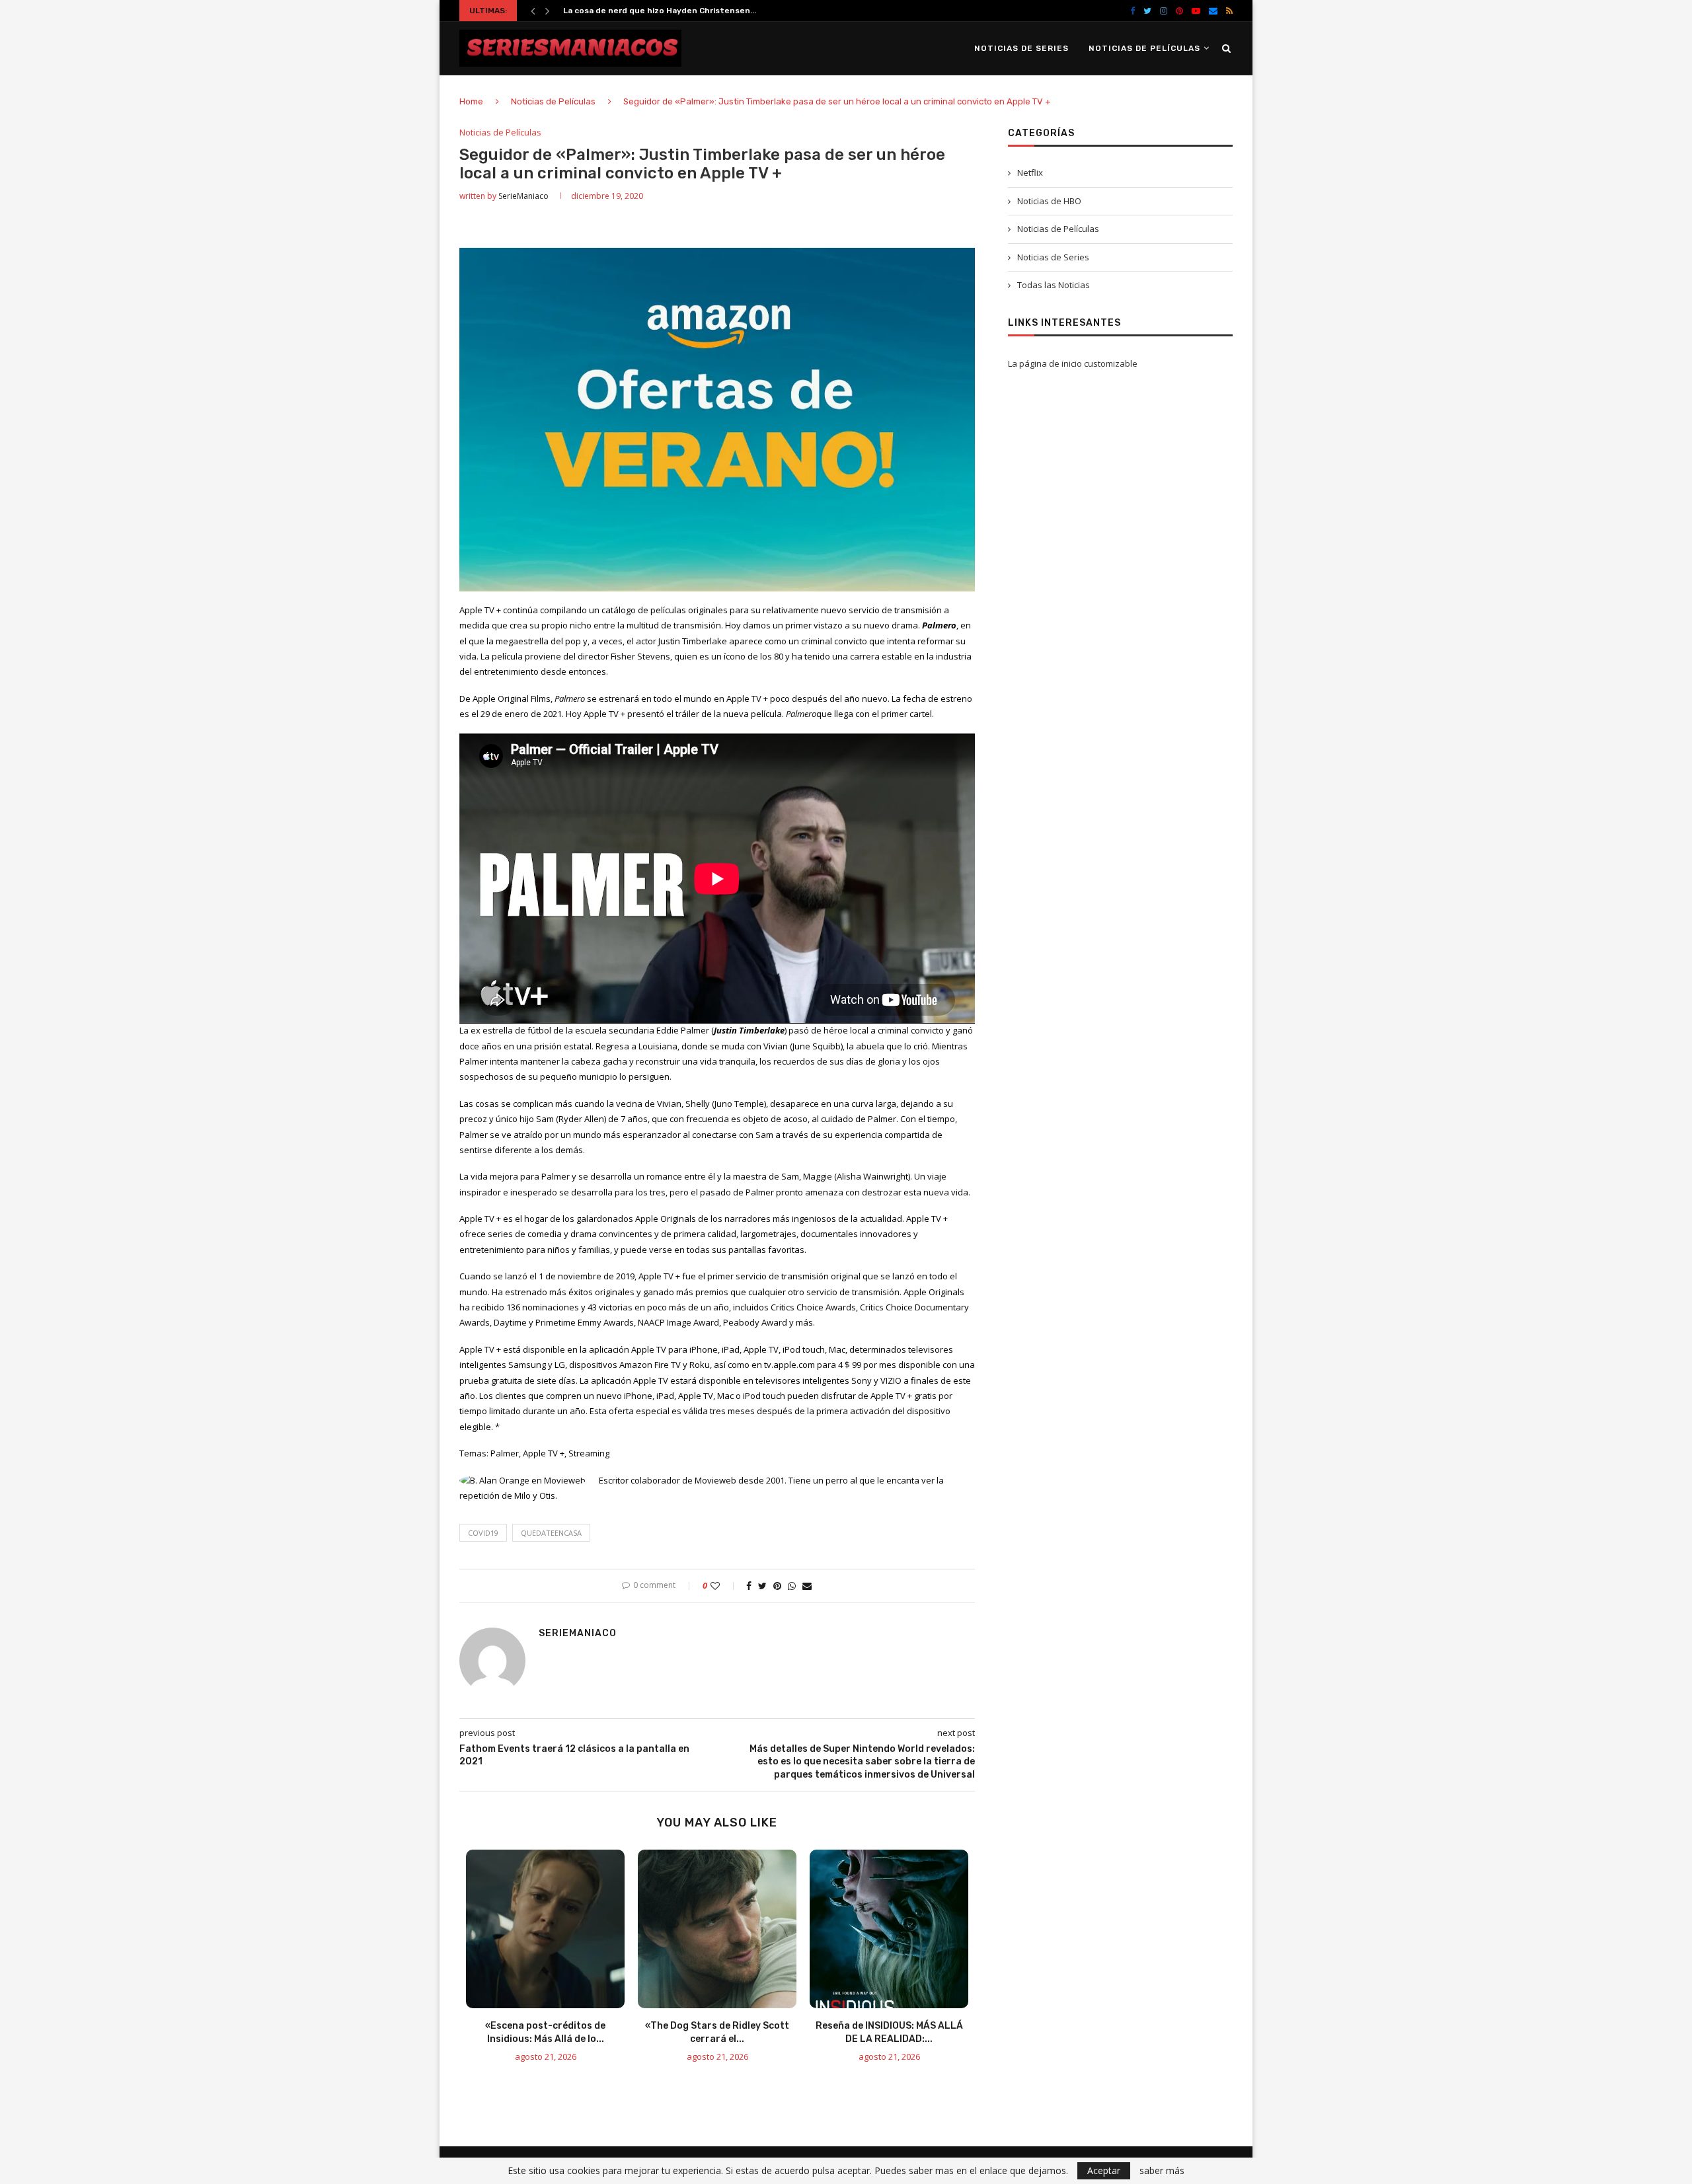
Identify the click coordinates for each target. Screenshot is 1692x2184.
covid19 (483, 1533)
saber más (1162, 2171)
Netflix (1030, 172)
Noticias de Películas (1144, 48)
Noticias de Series (1021, 48)
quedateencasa (551, 1533)
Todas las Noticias (1054, 285)
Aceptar (1104, 2170)
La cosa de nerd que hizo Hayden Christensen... (660, 11)
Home (471, 101)
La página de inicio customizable (1073, 363)
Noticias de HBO (1049, 201)
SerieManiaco (523, 196)
